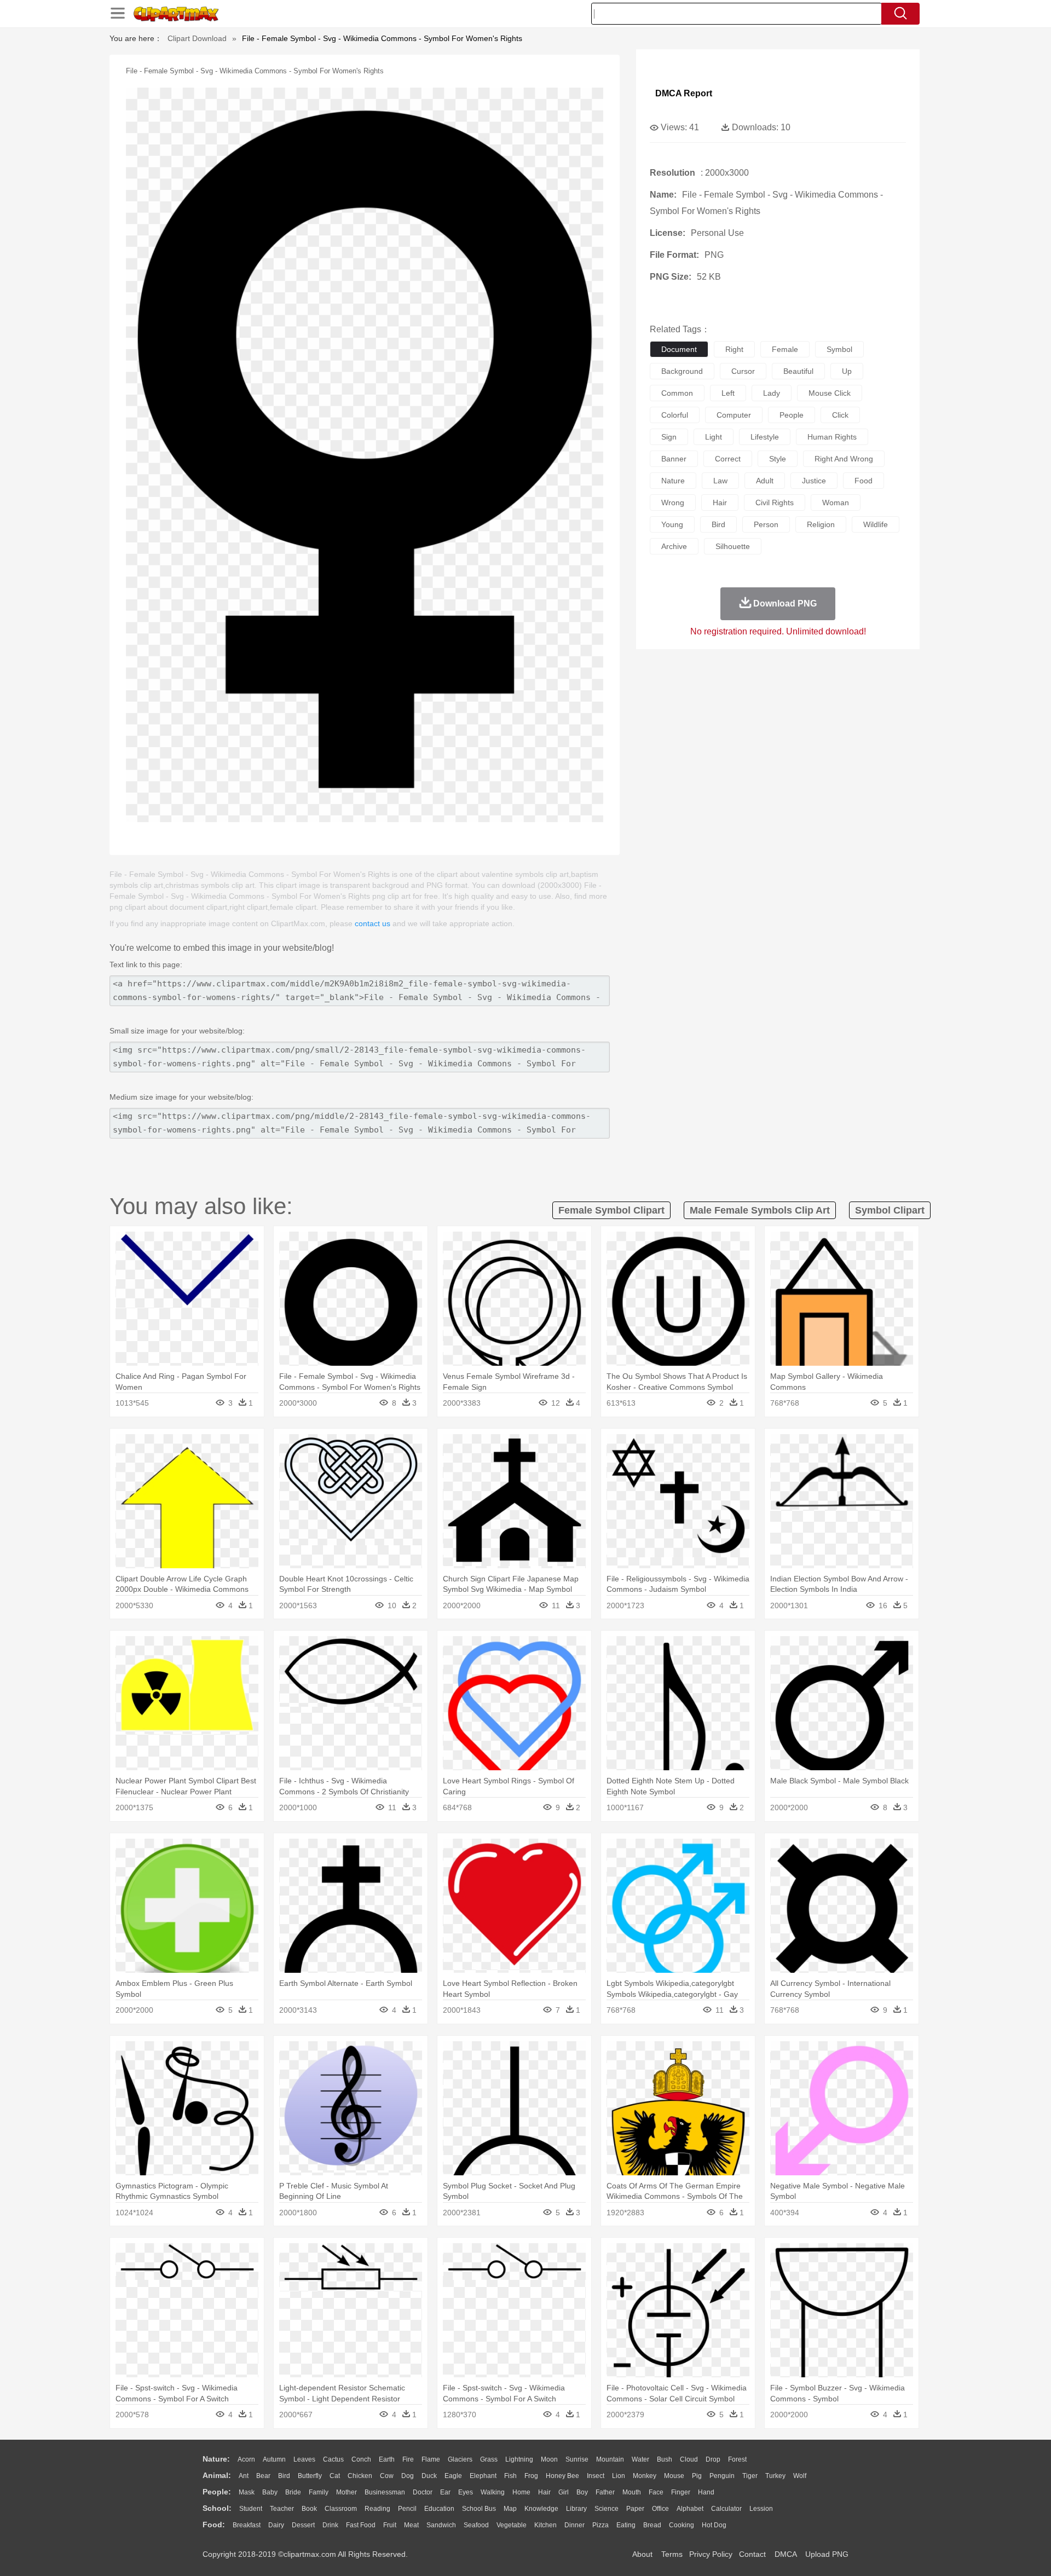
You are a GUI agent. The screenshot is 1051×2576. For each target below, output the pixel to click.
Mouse (674, 2476)
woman (836, 503)
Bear (263, 2476)
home (521, 2492)
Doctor (423, 2492)
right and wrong (844, 459)
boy (582, 2492)
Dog (408, 2476)
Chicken (360, 2476)
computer (734, 415)
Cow (387, 2476)
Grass (489, 2459)
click (840, 415)
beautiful (798, 371)
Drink (330, 2525)
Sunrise (577, 2459)
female (785, 349)
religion (821, 524)
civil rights (775, 503)
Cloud (689, 2459)
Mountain (610, 2459)
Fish (510, 2476)
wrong (673, 503)
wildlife (876, 524)
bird (718, 524)
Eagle (453, 2476)
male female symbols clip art (760, 1210)
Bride (293, 2492)
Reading (377, 2509)
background (682, 371)
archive (674, 546)
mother (347, 2492)
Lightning (519, 2459)
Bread (652, 2525)
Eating (626, 2525)
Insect (596, 2476)
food (864, 481)
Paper (635, 2509)
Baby (270, 2492)
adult (765, 481)
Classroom (341, 2509)
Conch (361, 2459)
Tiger (750, 2476)
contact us (373, 923)
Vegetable (512, 2525)
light (714, 437)
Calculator (726, 2509)
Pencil (407, 2509)
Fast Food (361, 2525)
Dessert (303, 2525)
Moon (549, 2459)
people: (217, 2492)
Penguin (722, 2476)
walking (493, 2492)
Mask (247, 2492)
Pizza (600, 2525)
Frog (531, 2476)
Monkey (645, 2476)
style (778, 459)
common (677, 393)
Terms (672, 2554)
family (319, 2492)
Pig (697, 2476)
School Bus (479, 2509)
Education (439, 2509)
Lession (761, 2509)
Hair (544, 2492)
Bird (284, 2476)
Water (640, 2459)
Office (660, 2509)
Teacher (282, 2509)
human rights (832, 437)
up (847, 371)
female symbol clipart (611, 1210)
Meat (411, 2525)
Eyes (466, 2492)
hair (720, 503)
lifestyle (765, 437)
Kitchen (545, 2525)
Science (607, 2509)
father (605, 2492)
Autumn (274, 2459)
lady (772, 393)
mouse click (830, 393)
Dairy (276, 2525)
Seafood (476, 2525)
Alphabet (690, 2509)
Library (576, 2509)
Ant (244, 2476)
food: (214, 2525)
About (642, 2554)
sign (669, 437)
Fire (408, 2459)
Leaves (304, 2459)
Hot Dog (714, 2525)
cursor (743, 371)
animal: (217, 2475)
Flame (431, 2459)
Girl (564, 2492)
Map (510, 2509)
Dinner (574, 2525)
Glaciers (460, 2459)
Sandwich (441, 2525)
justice (814, 481)
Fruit (390, 2525)
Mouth (632, 2492)
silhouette (733, 546)
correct (728, 459)
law (720, 481)
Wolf (800, 2476)
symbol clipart (890, 1210)
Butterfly (310, 2476)
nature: (216, 2459)
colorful (675, 415)
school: (217, 2508)
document (679, 349)
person (766, 524)
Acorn (246, 2459)
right (734, 349)
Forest (737, 2459)
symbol (839, 349)
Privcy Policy (711, 2554)
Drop (713, 2459)
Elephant (483, 2476)
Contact (752, 2554)
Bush (665, 2459)
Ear (445, 2492)
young (672, 524)
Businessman (385, 2492)
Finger (681, 2492)
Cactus (333, 2459)
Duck (429, 2476)
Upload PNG (827, 2554)
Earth (387, 2459)
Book (309, 2509)
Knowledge (541, 2509)
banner (674, 459)
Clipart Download (197, 38)
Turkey (775, 2476)
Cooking (682, 2525)
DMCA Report (684, 93)
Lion (619, 2476)
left (728, 393)
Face (656, 2492)
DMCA (786, 2554)
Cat (335, 2476)
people (792, 415)
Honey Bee (562, 2476)
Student (251, 2509)
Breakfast (247, 2525)
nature (673, 481)
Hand (706, 2492)
